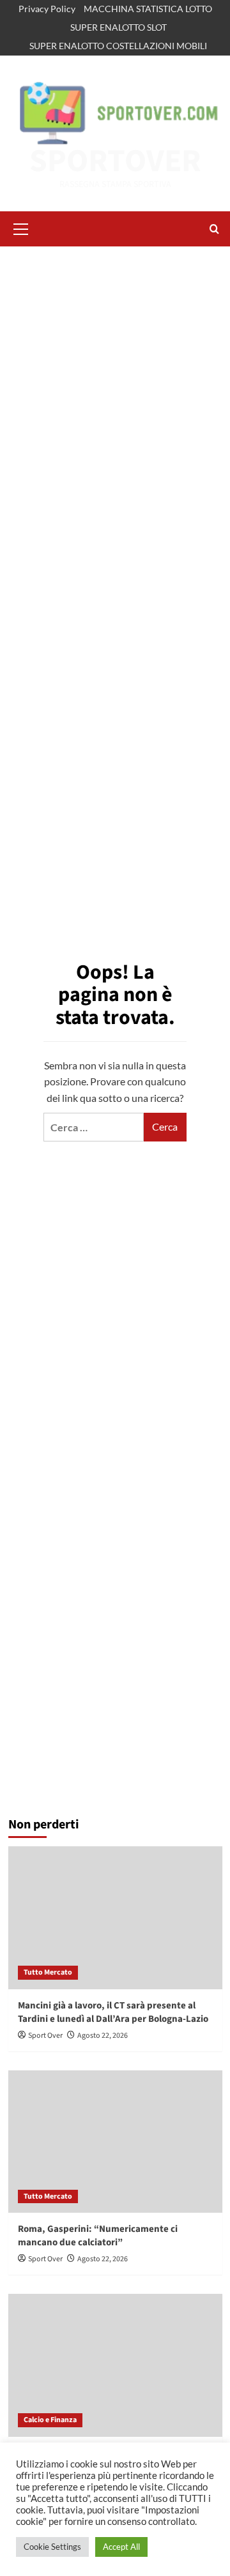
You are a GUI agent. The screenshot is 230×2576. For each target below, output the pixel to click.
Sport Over (45, 2036)
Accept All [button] (121, 2547)
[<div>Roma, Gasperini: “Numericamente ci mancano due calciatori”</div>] (115, 2142)
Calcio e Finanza (50, 2420)
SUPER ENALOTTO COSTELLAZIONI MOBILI (118, 46)
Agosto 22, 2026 (103, 2036)
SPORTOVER (115, 161)
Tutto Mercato (48, 1972)
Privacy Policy (47, 9)
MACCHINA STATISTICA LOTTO (148, 9)
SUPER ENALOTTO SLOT (119, 27)
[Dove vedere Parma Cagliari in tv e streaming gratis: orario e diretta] (115, 2365)
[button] (21, 227)
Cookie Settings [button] (52, 2547)
